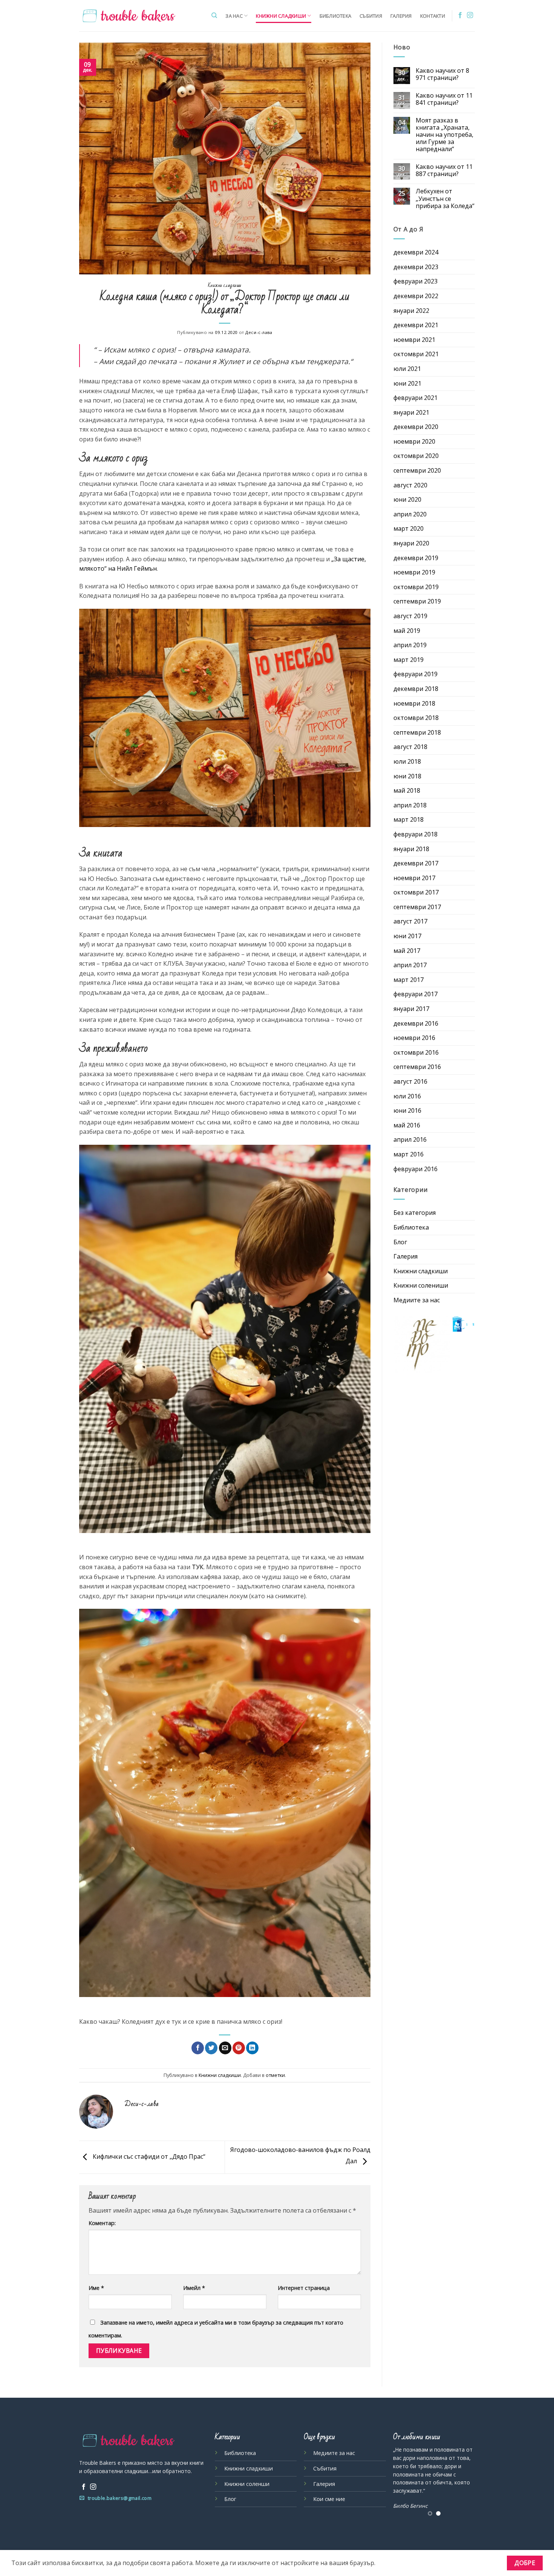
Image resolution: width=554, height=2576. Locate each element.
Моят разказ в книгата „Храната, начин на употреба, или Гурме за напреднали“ (445, 135)
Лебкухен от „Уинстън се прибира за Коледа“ (445, 199)
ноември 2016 (414, 1038)
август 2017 (410, 921)
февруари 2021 (415, 398)
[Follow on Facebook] (460, 15)
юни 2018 (407, 776)
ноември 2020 (414, 441)
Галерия (401, 16)
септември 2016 (417, 1067)
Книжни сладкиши (281, 16)
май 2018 (407, 790)
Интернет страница (304, 2288)
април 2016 (410, 1139)
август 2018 (410, 747)
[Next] (479, 2475)
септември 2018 (417, 732)
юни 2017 (407, 936)
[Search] (214, 15)
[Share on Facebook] (198, 2048)
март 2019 (409, 660)
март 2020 (409, 528)
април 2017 (410, 965)
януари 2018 (411, 849)
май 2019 (407, 631)
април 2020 (410, 514)
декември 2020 (416, 427)
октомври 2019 (416, 587)
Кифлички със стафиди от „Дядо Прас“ (148, 2156)
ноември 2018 (414, 703)
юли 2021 (407, 369)
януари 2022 (411, 311)
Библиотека (336, 16)
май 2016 (407, 1125)
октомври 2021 (416, 354)
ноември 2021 (414, 340)
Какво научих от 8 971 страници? (442, 74)
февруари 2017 (415, 994)
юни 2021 (407, 383)
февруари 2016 (415, 1169)
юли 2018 (407, 761)
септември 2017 (417, 907)
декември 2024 (416, 252)
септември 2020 (417, 470)
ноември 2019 (414, 572)
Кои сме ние (329, 2499)
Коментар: (102, 2223)
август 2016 (410, 1081)
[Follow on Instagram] (470, 15)
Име (96, 2288)
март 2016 (409, 1154)
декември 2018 (416, 689)
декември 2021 (416, 325)
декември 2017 (416, 863)
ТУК (198, 1567)
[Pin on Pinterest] (239, 2048)
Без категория (415, 1213)
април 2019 (410, 645)
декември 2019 (416, 558)
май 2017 (407, 951)
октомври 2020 (416, 456)
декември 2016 (416, 1023)
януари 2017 (411, 1009)
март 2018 (409, 819)
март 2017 (409, 980)
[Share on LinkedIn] (252, 2048)
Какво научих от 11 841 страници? (444, 99)
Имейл (194, 2288)
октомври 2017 (416, 892)
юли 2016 (407, 1096)
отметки (275, 2075)
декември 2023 (416, 267)
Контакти (433, 16)
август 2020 (410, 485)
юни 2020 (407, 499)
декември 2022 (416, 296)
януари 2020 (411, 543)
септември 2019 (417, 601)
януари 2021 (411, 412)
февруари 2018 (415, 834)
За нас (234, 16)
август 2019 (410, 616)
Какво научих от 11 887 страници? (444, 170)
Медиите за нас (417, 1300)
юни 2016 (407, 1110)
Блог (400, 1242)
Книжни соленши (247, 2484)
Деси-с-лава (259, 332)
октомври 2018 (416, 718)
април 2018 (410, 805)
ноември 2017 (414, 878)
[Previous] (389, 2475)
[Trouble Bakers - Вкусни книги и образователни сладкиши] (129, 16)
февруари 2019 (415, 674)
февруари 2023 (415, 281)
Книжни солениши (421, 1285)
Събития (371, 16)
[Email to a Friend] (225, 2048)
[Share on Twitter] (211, 2048)
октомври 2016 (416, 1052)
